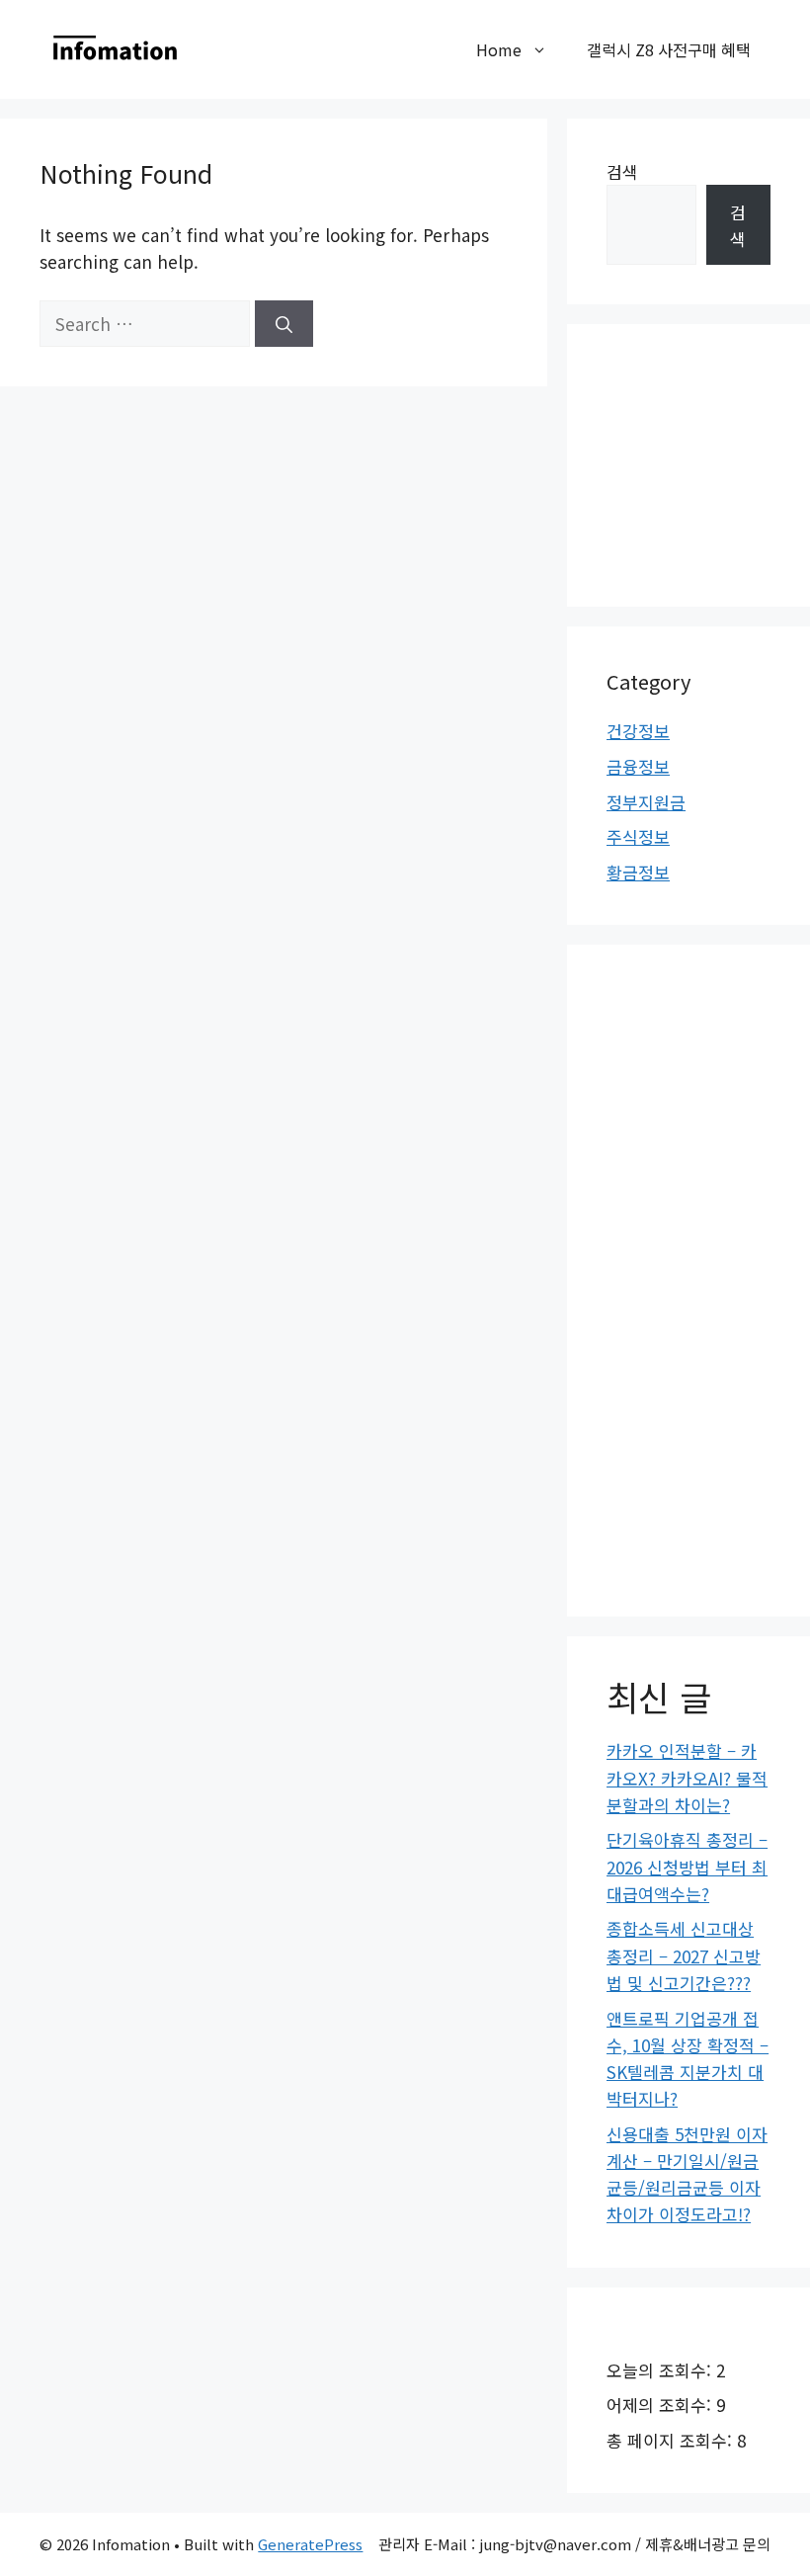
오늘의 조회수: (661, 2370)
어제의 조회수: (661, 2405)
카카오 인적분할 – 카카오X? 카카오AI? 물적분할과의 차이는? (687, 1777)
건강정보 (638, 731)
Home (499, 49)
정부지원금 (646, 802)
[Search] (284, 324)
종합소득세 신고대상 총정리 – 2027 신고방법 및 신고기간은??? (684, 1955)
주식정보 (638, 836)
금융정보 (638, 766)
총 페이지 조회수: (672, 2440)
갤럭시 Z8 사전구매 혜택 (669, 49)
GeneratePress (310, 2544)
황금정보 (638, 872)
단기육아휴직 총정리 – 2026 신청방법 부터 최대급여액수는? (687, 1866)
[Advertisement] (708, 462)
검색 (622, 171)
